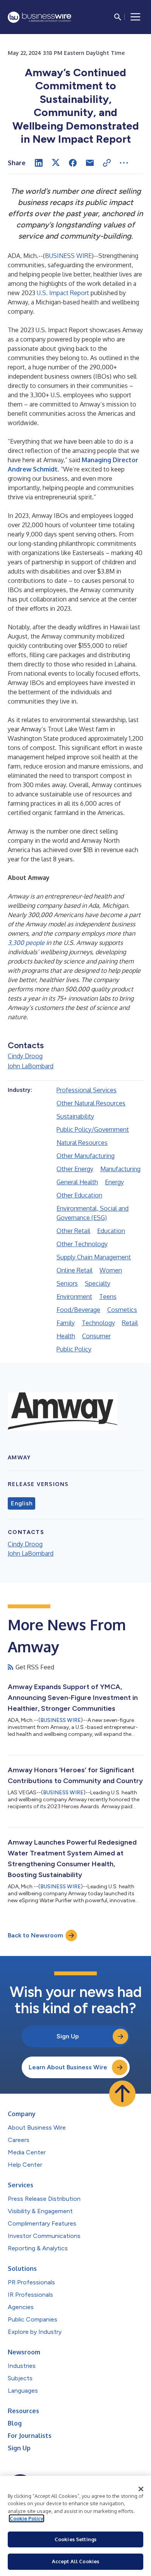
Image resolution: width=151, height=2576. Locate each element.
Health (66, 1336)
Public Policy (74, 1349)
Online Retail (75, 1270)
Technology (98, 1323)
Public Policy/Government (93, 1129)
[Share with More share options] (124, 163)
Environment (74, 1297)
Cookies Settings (75, 2539)
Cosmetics (122, 1310)
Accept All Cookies (75, 2561)
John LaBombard (31, 1066)
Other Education (79, 1195)
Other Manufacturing (86, 1156)
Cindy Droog (25, 1056)
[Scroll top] (122, 2094)
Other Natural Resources (91, 1103)
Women (111, 1270)
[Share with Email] (90, 163)
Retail (130, 1323)
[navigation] (136, 17)
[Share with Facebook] (73, 163)
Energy (114, 1182)
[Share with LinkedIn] (39, 163)
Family (66, 1323)
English (21, 1503)
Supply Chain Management (94, 1257)
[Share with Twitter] (56, 163)
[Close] (141, 2489)
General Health (77, 1182)
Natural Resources (82, 1143)
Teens (108, 1297)
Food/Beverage (78, 1310)
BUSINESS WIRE (68, 256)
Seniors (67, 1283)
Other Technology (82, 1244)
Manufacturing (120, 1169)
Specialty (98, 1283)
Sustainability (75, 1116)
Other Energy (75, 1169)
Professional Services (87, 1090)
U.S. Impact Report (63, 293)
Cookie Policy (27, 2518)
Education (111, 1231)
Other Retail (73, 1231)
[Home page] (39, 17)
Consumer (96, 1336)
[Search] (118, 17)
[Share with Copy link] (107, 163)
